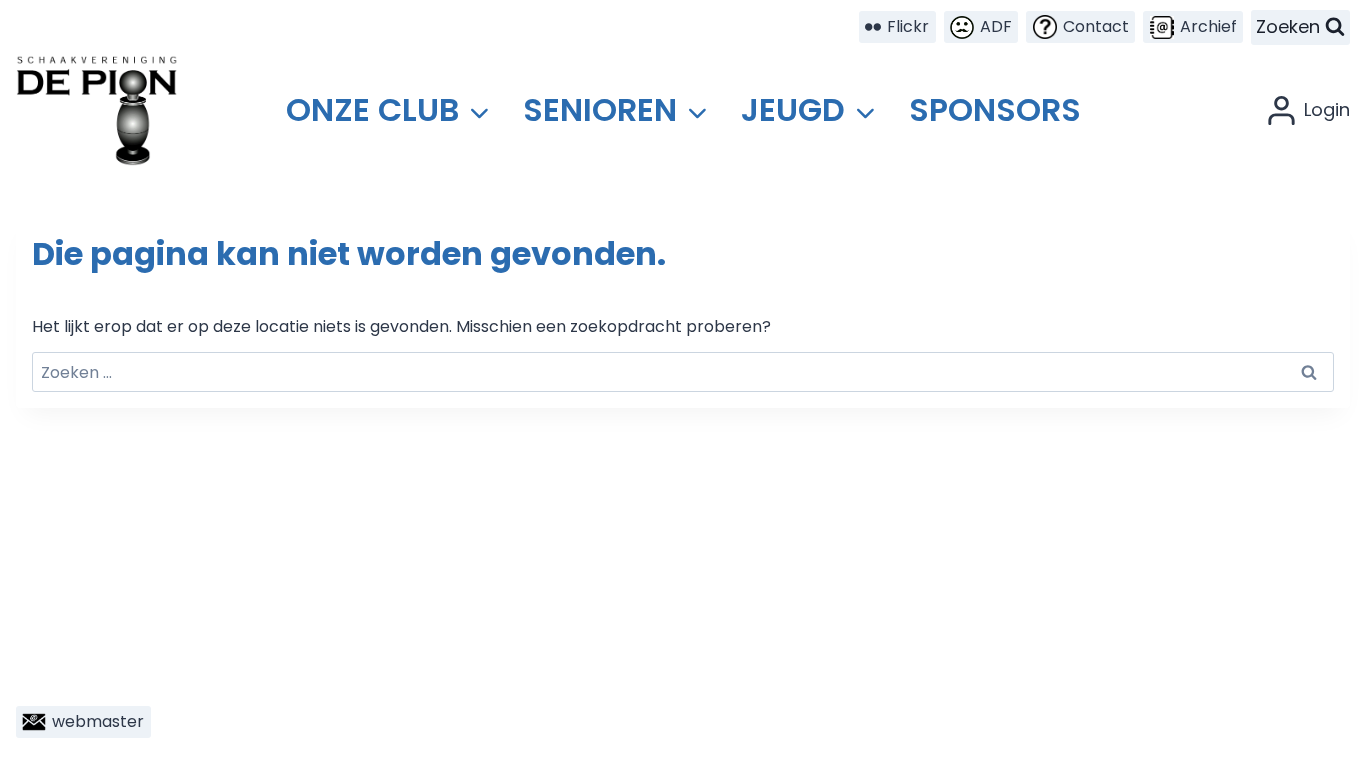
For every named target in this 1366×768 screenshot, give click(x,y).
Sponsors (995, 109)
